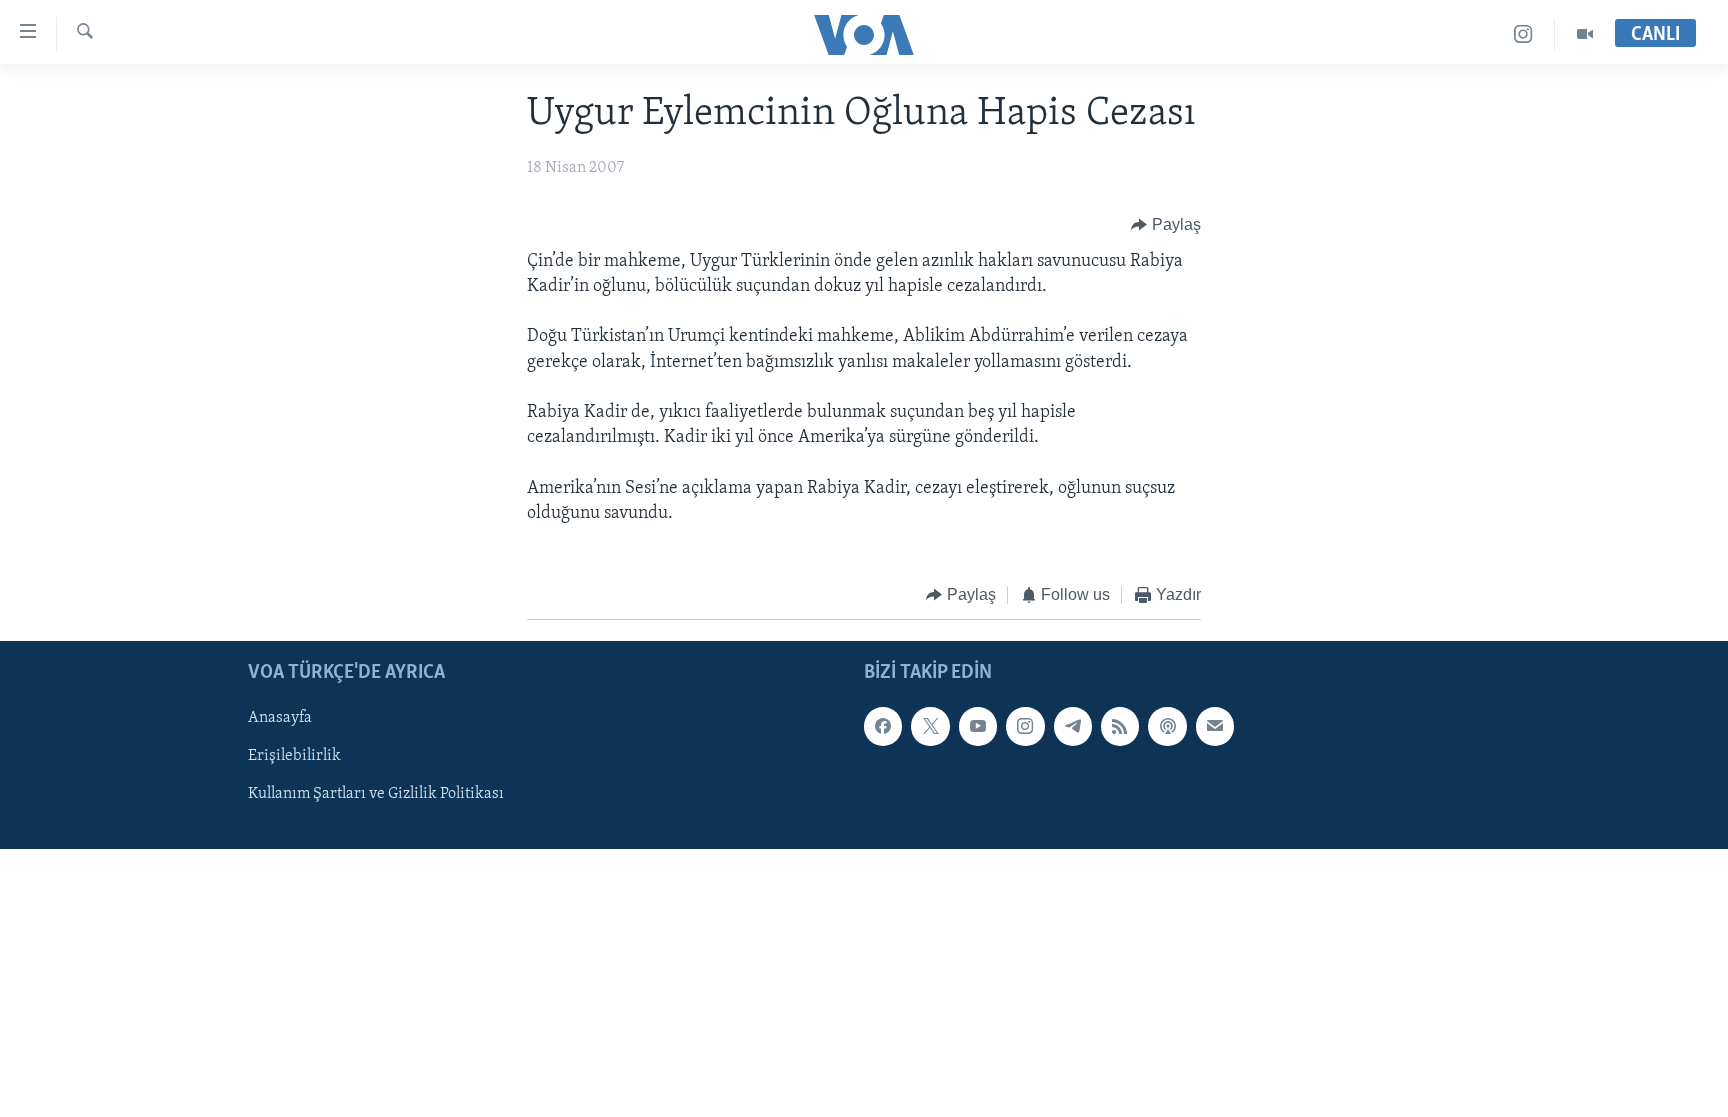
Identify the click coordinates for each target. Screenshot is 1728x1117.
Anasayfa (280, 718)
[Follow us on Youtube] (978, 726)
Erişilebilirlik (294, 756)
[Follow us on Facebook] (883, 726)
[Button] (1166, 225)
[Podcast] (1167, 726)
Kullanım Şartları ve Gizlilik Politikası (376, 794)
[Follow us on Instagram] (1025, 726)
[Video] (1585, 34)
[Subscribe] (1215, 726)
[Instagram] (1523, 34)
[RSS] (1120, 726)
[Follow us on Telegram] (1073, 726)
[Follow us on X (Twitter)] (930, 726)
